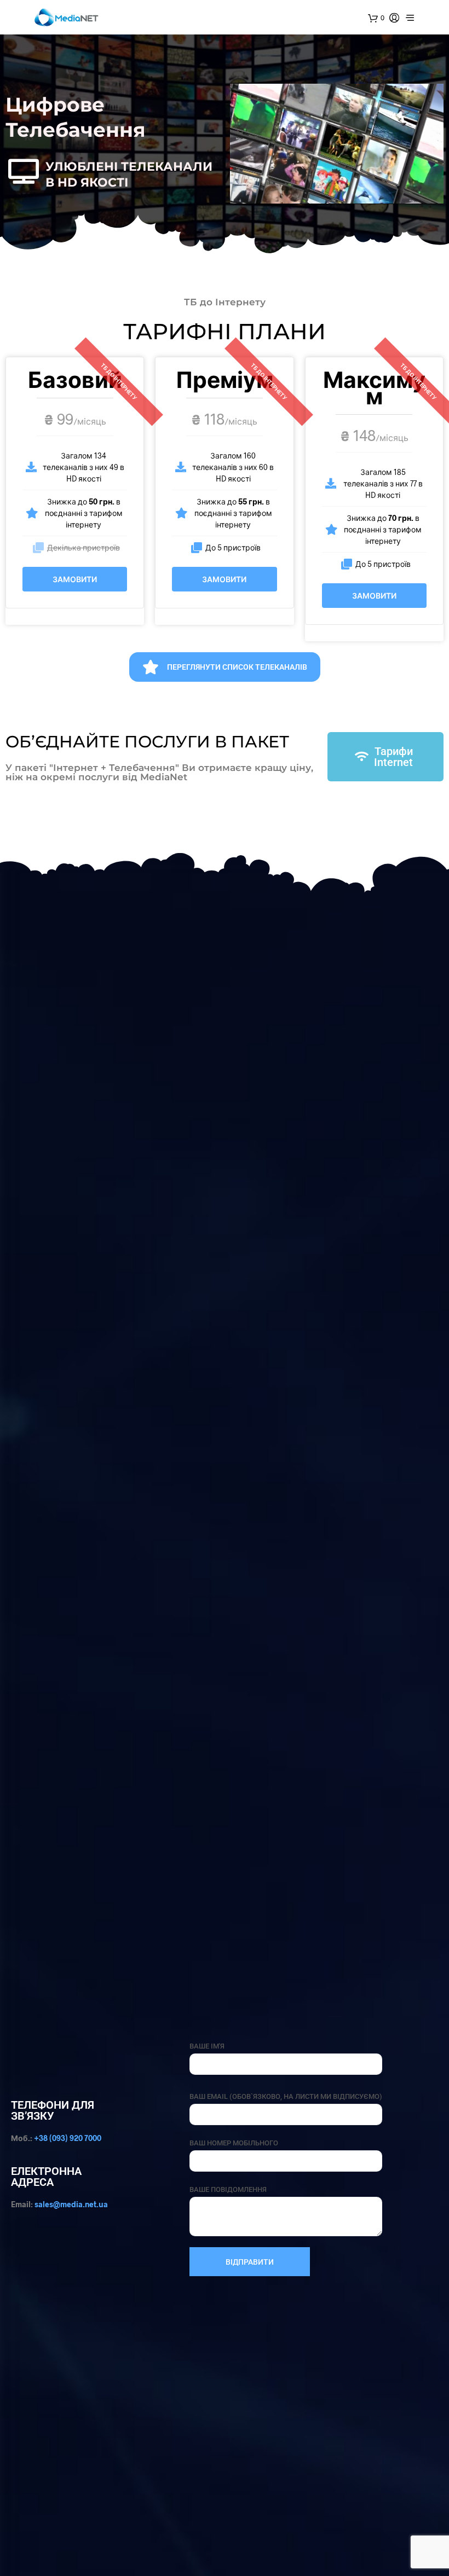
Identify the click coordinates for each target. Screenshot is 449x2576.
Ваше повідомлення (228, 2189)
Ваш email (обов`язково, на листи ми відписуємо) (286, 2096)
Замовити (75, 579)
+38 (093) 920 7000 (68, 2138)
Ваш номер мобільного (234, 2143)
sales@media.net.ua (71, 2204)
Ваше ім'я (207, 2046)
